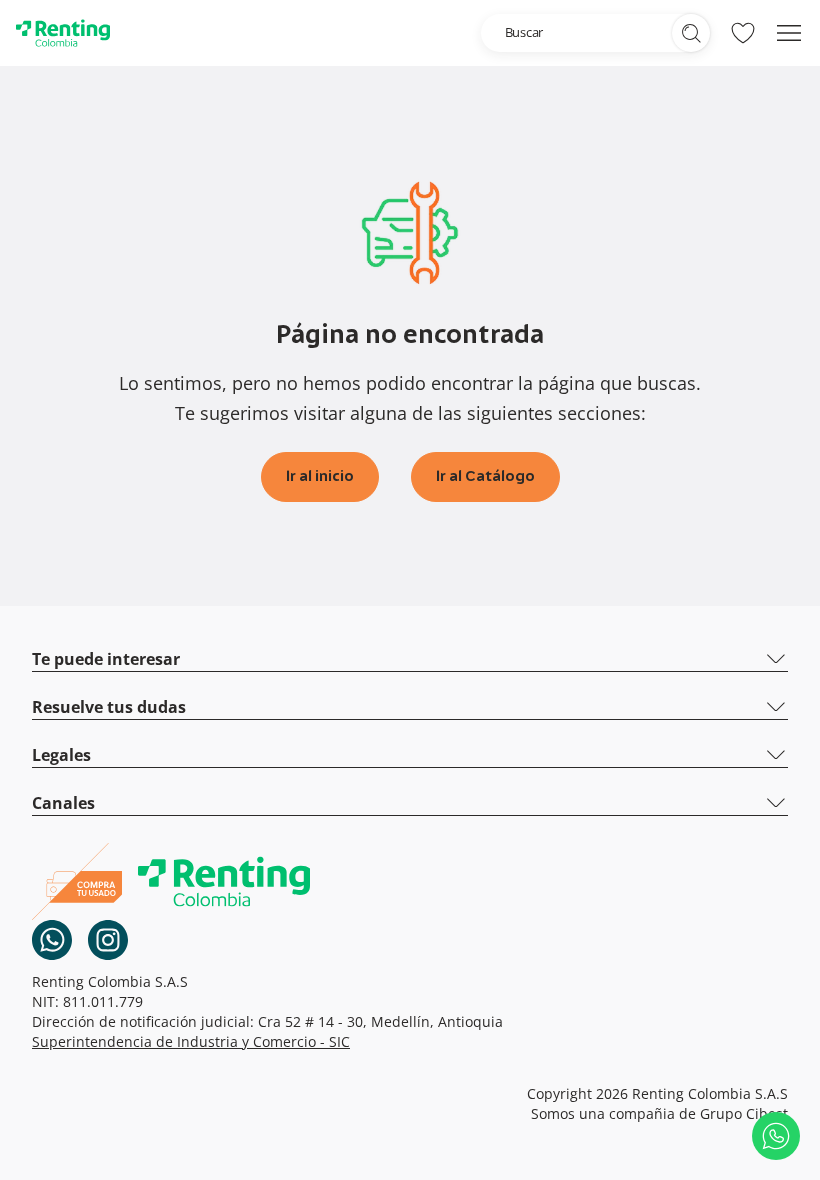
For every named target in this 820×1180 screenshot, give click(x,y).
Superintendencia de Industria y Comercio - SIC (191, 1041)
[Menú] (789, 33)
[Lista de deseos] (743, 33)
